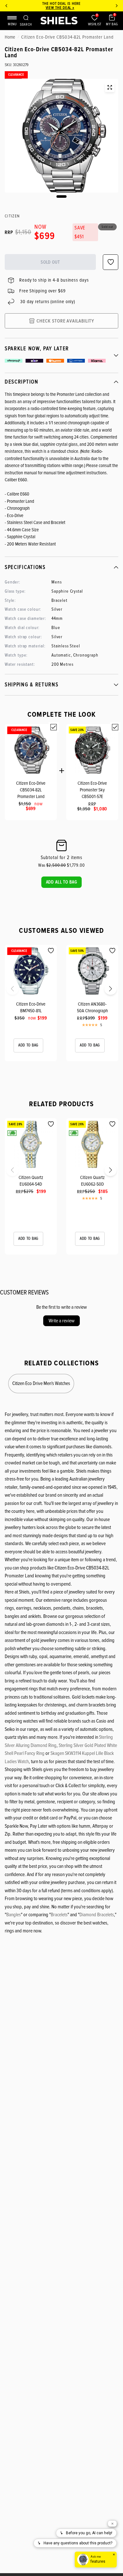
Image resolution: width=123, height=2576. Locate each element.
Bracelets (59, 1915)
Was (52, 865)
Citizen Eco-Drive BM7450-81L (31, 1007)
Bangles (14, 1915)
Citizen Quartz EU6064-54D (31, 1181)
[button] (62, 882)
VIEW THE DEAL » (53, 8)
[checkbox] (54, 727)
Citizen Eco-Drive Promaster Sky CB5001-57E (92, 790)
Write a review (61, 1321)
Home (10, 37)
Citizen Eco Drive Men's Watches (41, 1383)
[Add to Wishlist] (51, 951)
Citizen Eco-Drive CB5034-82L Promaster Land (31, 790)
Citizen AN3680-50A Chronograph (92, 1007)
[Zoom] (110, 87)
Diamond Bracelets (97, 1915)
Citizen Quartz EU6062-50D (92, 1181)
